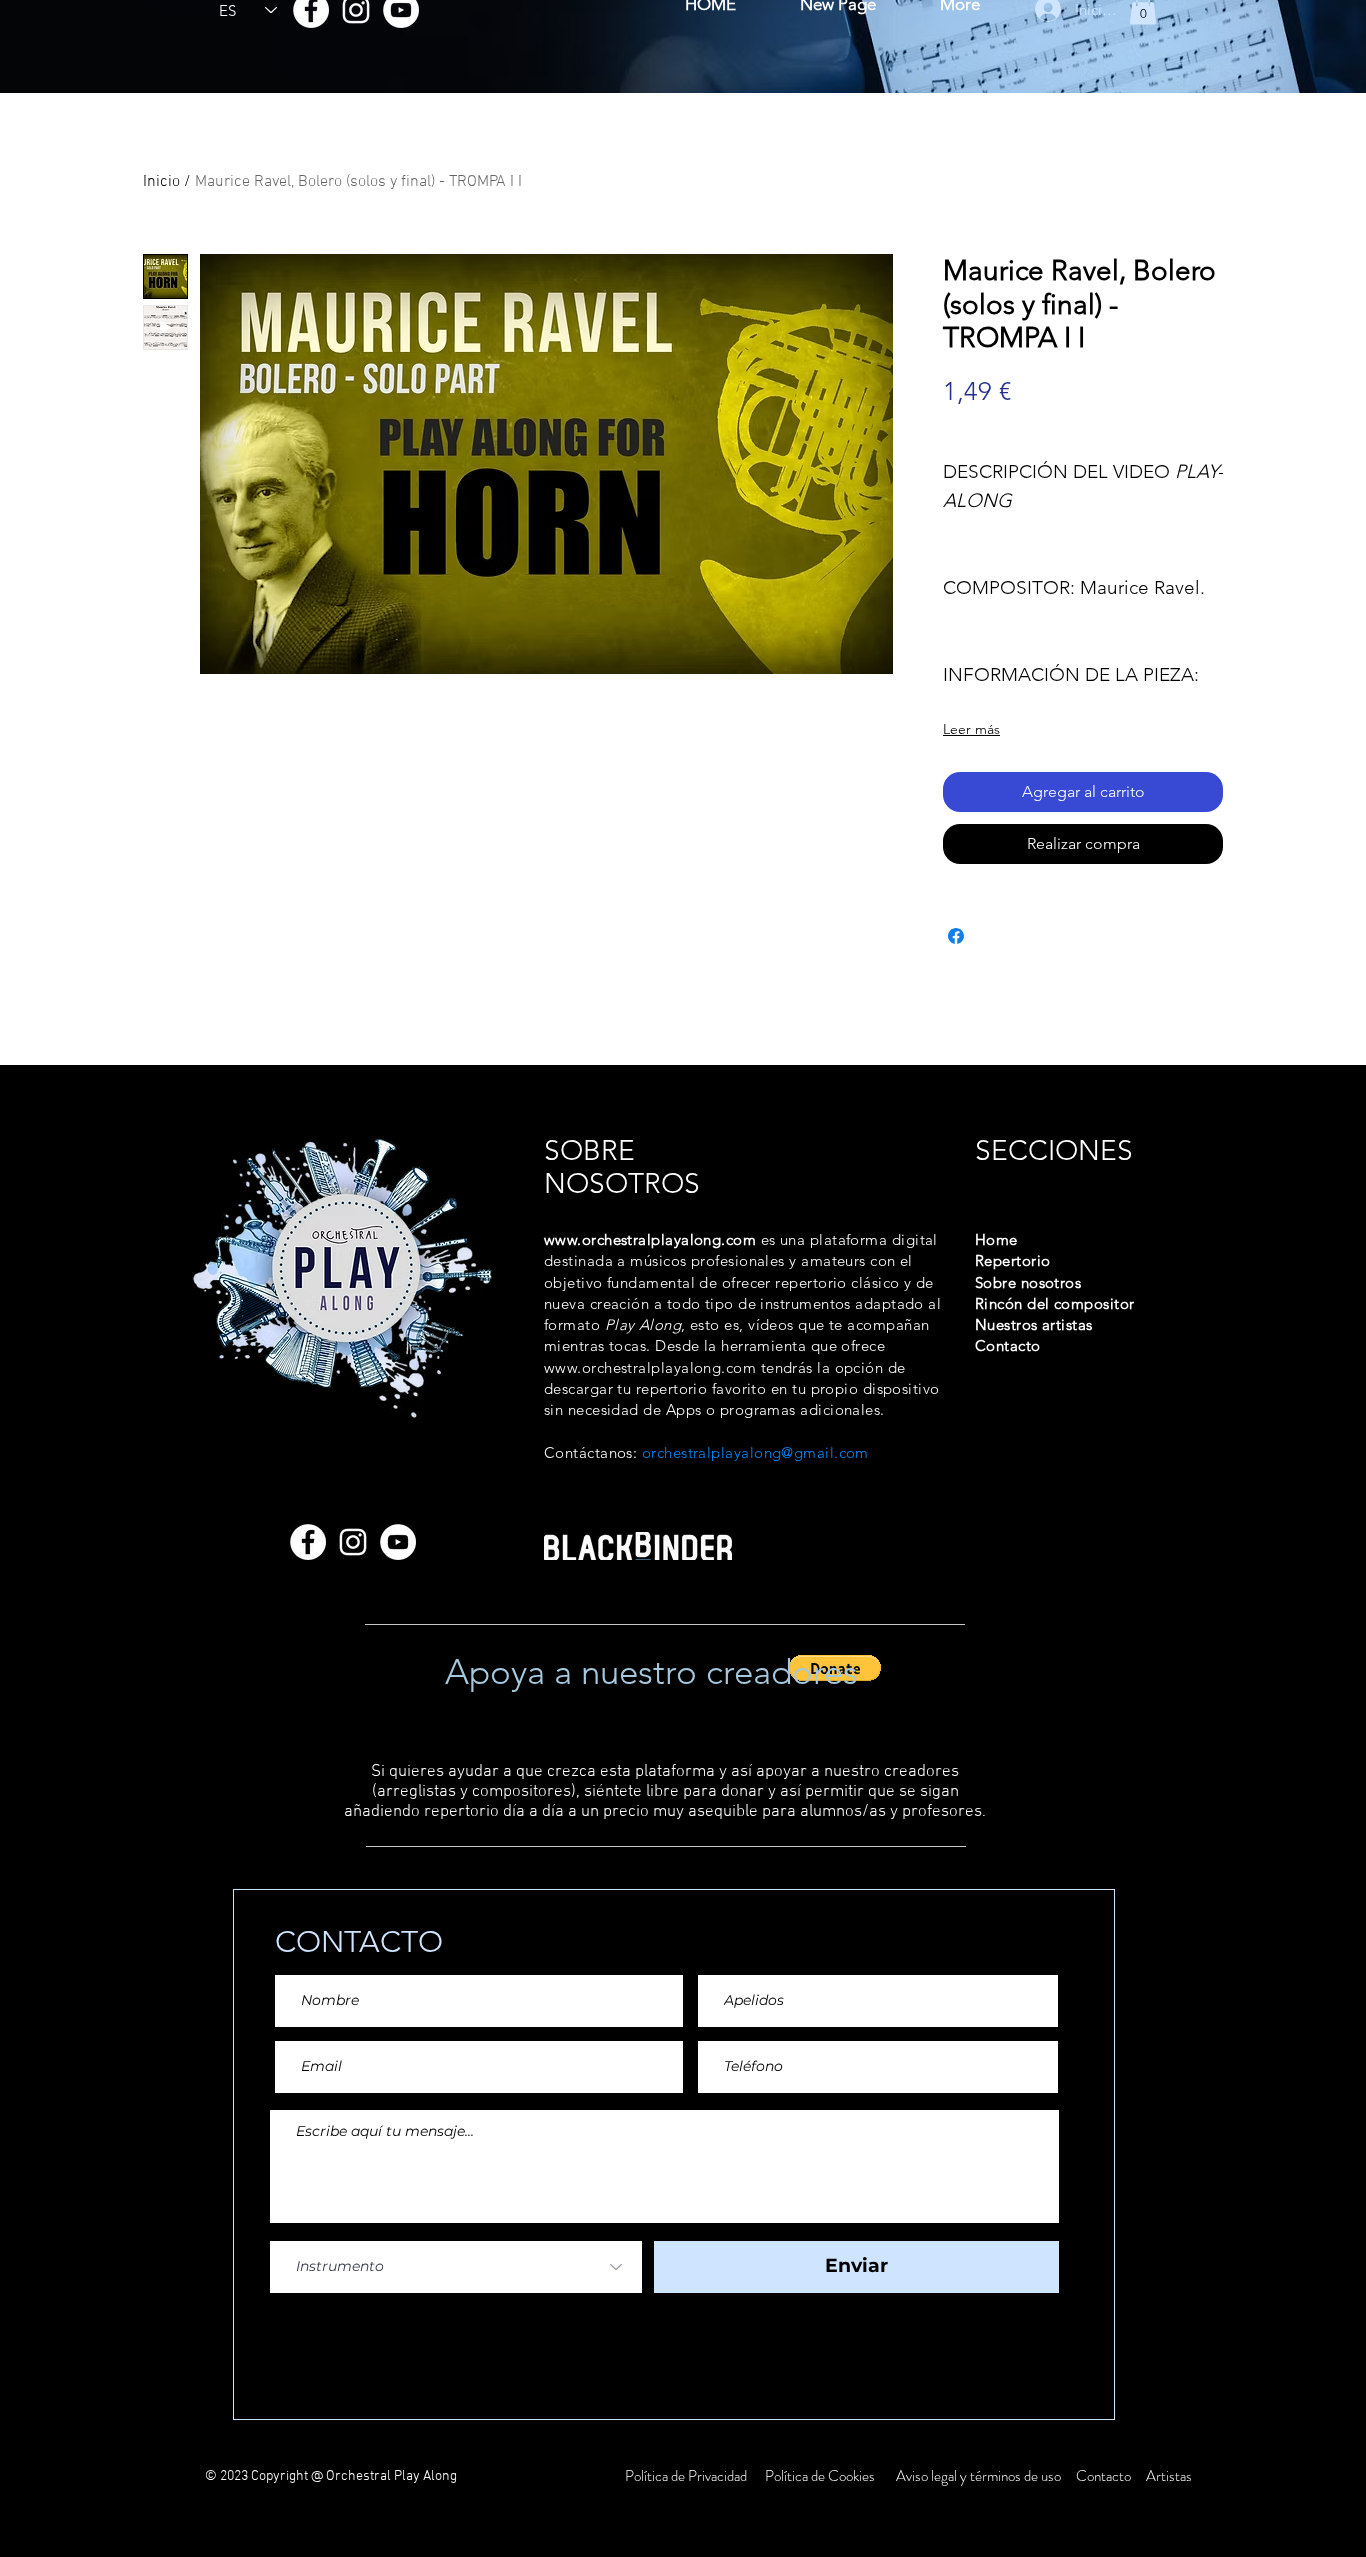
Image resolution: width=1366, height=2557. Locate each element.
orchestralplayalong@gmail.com (755, 1452)
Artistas (1167, 2476)
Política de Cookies (820, 2476)
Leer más (971, 729)
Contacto (1105, 2476)
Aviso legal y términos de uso (978, 2476)
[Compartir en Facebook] (956, 936)
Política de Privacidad (687, 2476)
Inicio (161, 182)
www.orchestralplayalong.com (650, 1239)
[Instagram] (353, 1542)
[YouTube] (398, 1542)
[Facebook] (308, 1542)
